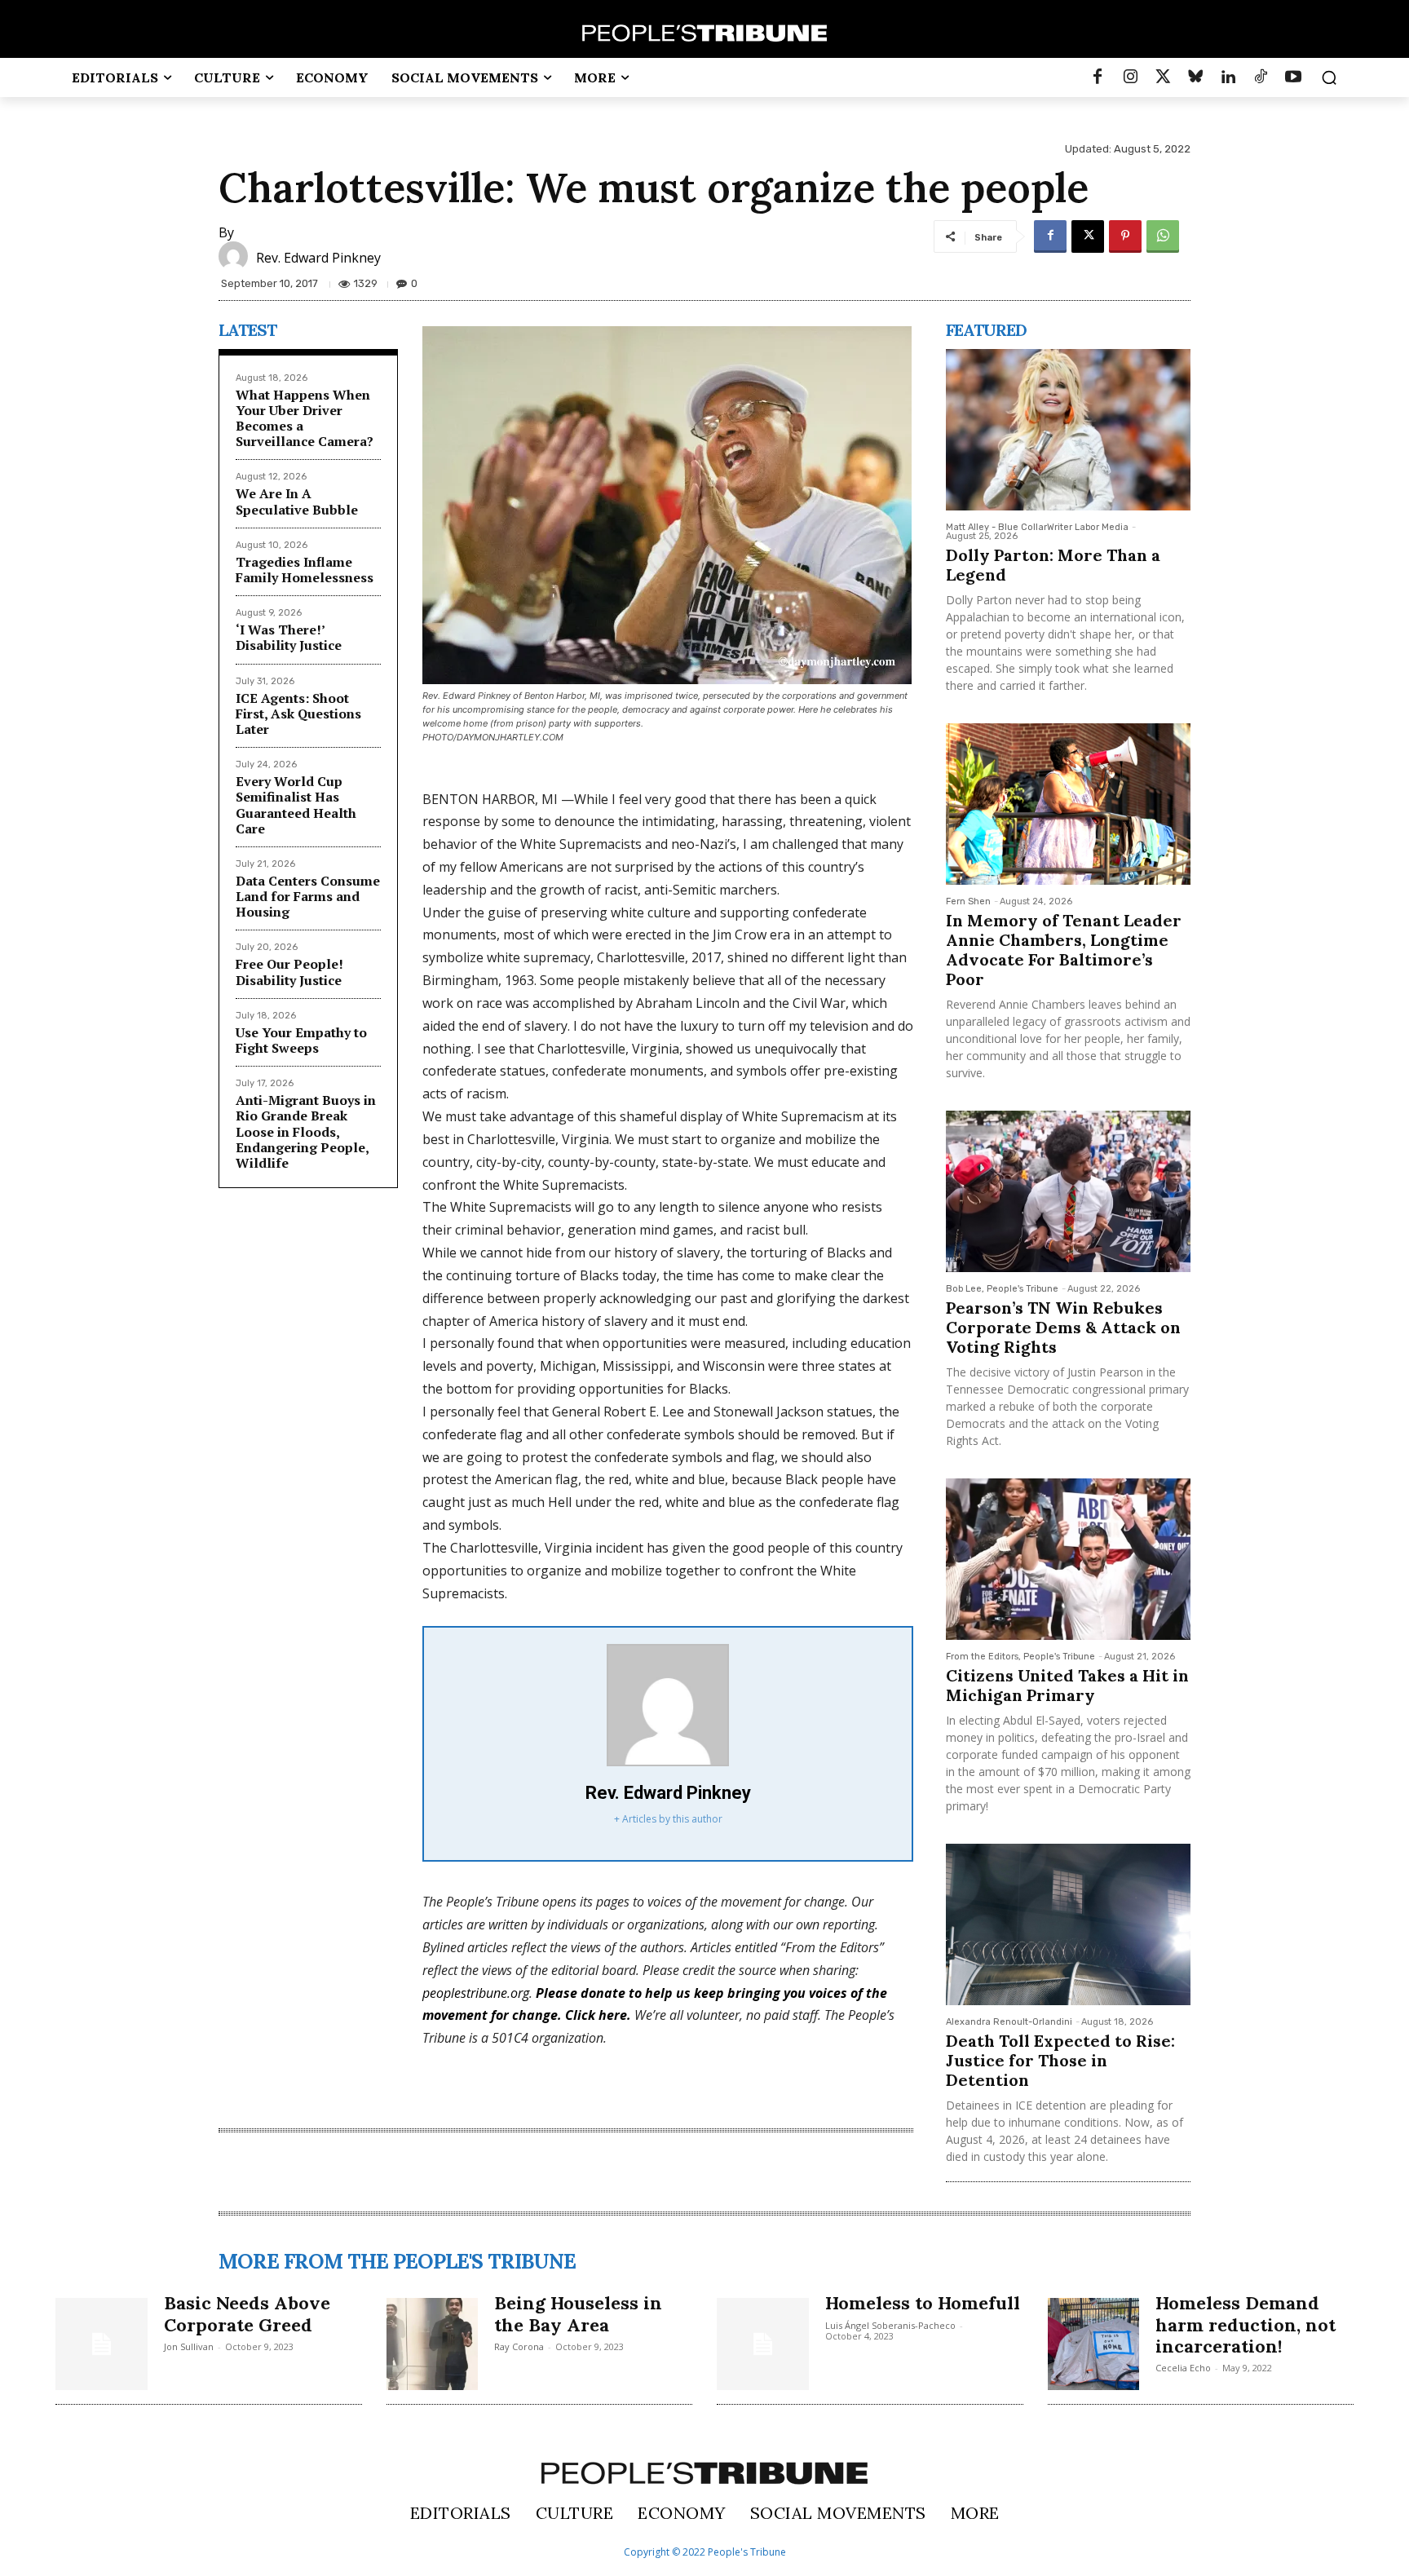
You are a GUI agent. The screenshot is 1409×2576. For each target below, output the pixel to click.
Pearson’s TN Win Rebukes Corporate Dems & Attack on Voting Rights (1063, 1327)
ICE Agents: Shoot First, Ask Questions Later (298, 714)
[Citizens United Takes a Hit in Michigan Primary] (1068, 1559)
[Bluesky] (1195, 77)
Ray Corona (519, 2346)
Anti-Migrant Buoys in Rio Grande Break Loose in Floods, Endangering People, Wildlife (306, 1131)
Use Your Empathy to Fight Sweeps (301, 1040)
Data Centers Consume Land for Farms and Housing (308, 896)
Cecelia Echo (1183, 2368)
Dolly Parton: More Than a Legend (1053, 565)
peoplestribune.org (476, 1993)
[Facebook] (1098, 77)
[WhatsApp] (1163, 236)
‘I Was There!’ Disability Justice (289, 637)
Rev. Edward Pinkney (318, 258)
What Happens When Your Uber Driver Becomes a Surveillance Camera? (305, 418)
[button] (1329, 77)
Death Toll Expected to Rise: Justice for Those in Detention (1060, 2060)
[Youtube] (1293, 77)
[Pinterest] (1125, 236)
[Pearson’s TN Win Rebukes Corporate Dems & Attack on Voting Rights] (1068, 1191)
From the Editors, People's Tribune (1020, 1657)
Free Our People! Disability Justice (289, 972)
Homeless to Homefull (923, 2303)
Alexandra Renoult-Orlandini (1009, 2022)
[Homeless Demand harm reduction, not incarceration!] (1094, 2344)
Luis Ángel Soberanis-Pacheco (890, 2325)
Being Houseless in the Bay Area (578, 2313)
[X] (1088, 236)
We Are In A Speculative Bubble (297, 501)
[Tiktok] (1261, 77)
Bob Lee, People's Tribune (1002, 1289)
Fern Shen (968, 901)
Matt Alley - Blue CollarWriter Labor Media (1037, 527)
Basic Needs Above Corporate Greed (247, 2313)
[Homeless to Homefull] (763, 2344)
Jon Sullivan (189, 2346)
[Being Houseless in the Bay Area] (433, 2344)
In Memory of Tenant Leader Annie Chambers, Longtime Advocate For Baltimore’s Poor (1064, 950)
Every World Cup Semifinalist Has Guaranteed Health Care (296, 805)
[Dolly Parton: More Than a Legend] (1068, 430)
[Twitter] (1163, 77)
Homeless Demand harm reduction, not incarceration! (1246, 2324)
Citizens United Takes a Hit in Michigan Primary (1067, 1685)
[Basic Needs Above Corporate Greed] (102, 2344)
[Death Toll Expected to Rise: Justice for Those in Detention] (1068, 1924)
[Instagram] (1130, 77)
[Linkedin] (1228, 77)
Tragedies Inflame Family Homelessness (305, 570)
